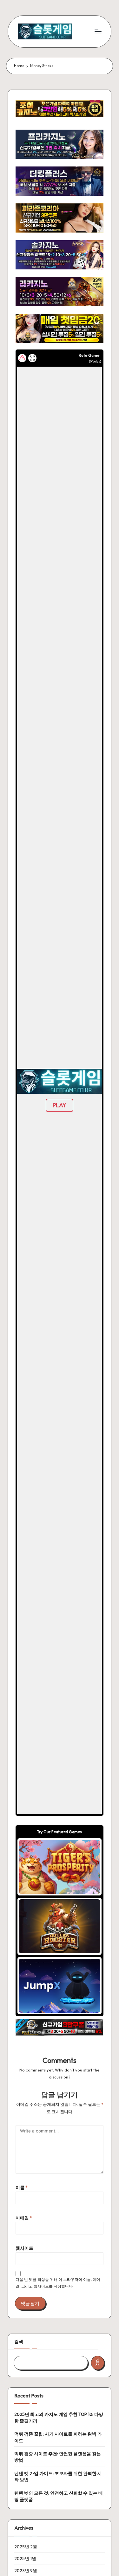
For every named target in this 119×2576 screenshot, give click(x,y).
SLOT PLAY (60, 1867)
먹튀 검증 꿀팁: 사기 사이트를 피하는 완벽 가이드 (58, 2437)
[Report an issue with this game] (22, 358)
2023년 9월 (26, 2571)
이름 (22, 2187)
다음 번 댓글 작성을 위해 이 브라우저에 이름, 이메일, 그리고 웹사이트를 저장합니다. (58, 2283)
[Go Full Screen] (32, 358)
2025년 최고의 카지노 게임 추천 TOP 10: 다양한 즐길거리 (59, 2417)
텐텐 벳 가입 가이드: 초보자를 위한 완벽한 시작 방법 (58, 2477)
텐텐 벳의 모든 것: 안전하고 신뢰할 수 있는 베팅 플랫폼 (59, 2496)
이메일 (24, 2218)
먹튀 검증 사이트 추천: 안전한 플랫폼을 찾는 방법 (58, 2457)
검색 (19, 2342)
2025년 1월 (25, 2559)
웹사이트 (24, 2248)
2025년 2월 (26, 2547)
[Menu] (98, 31)
